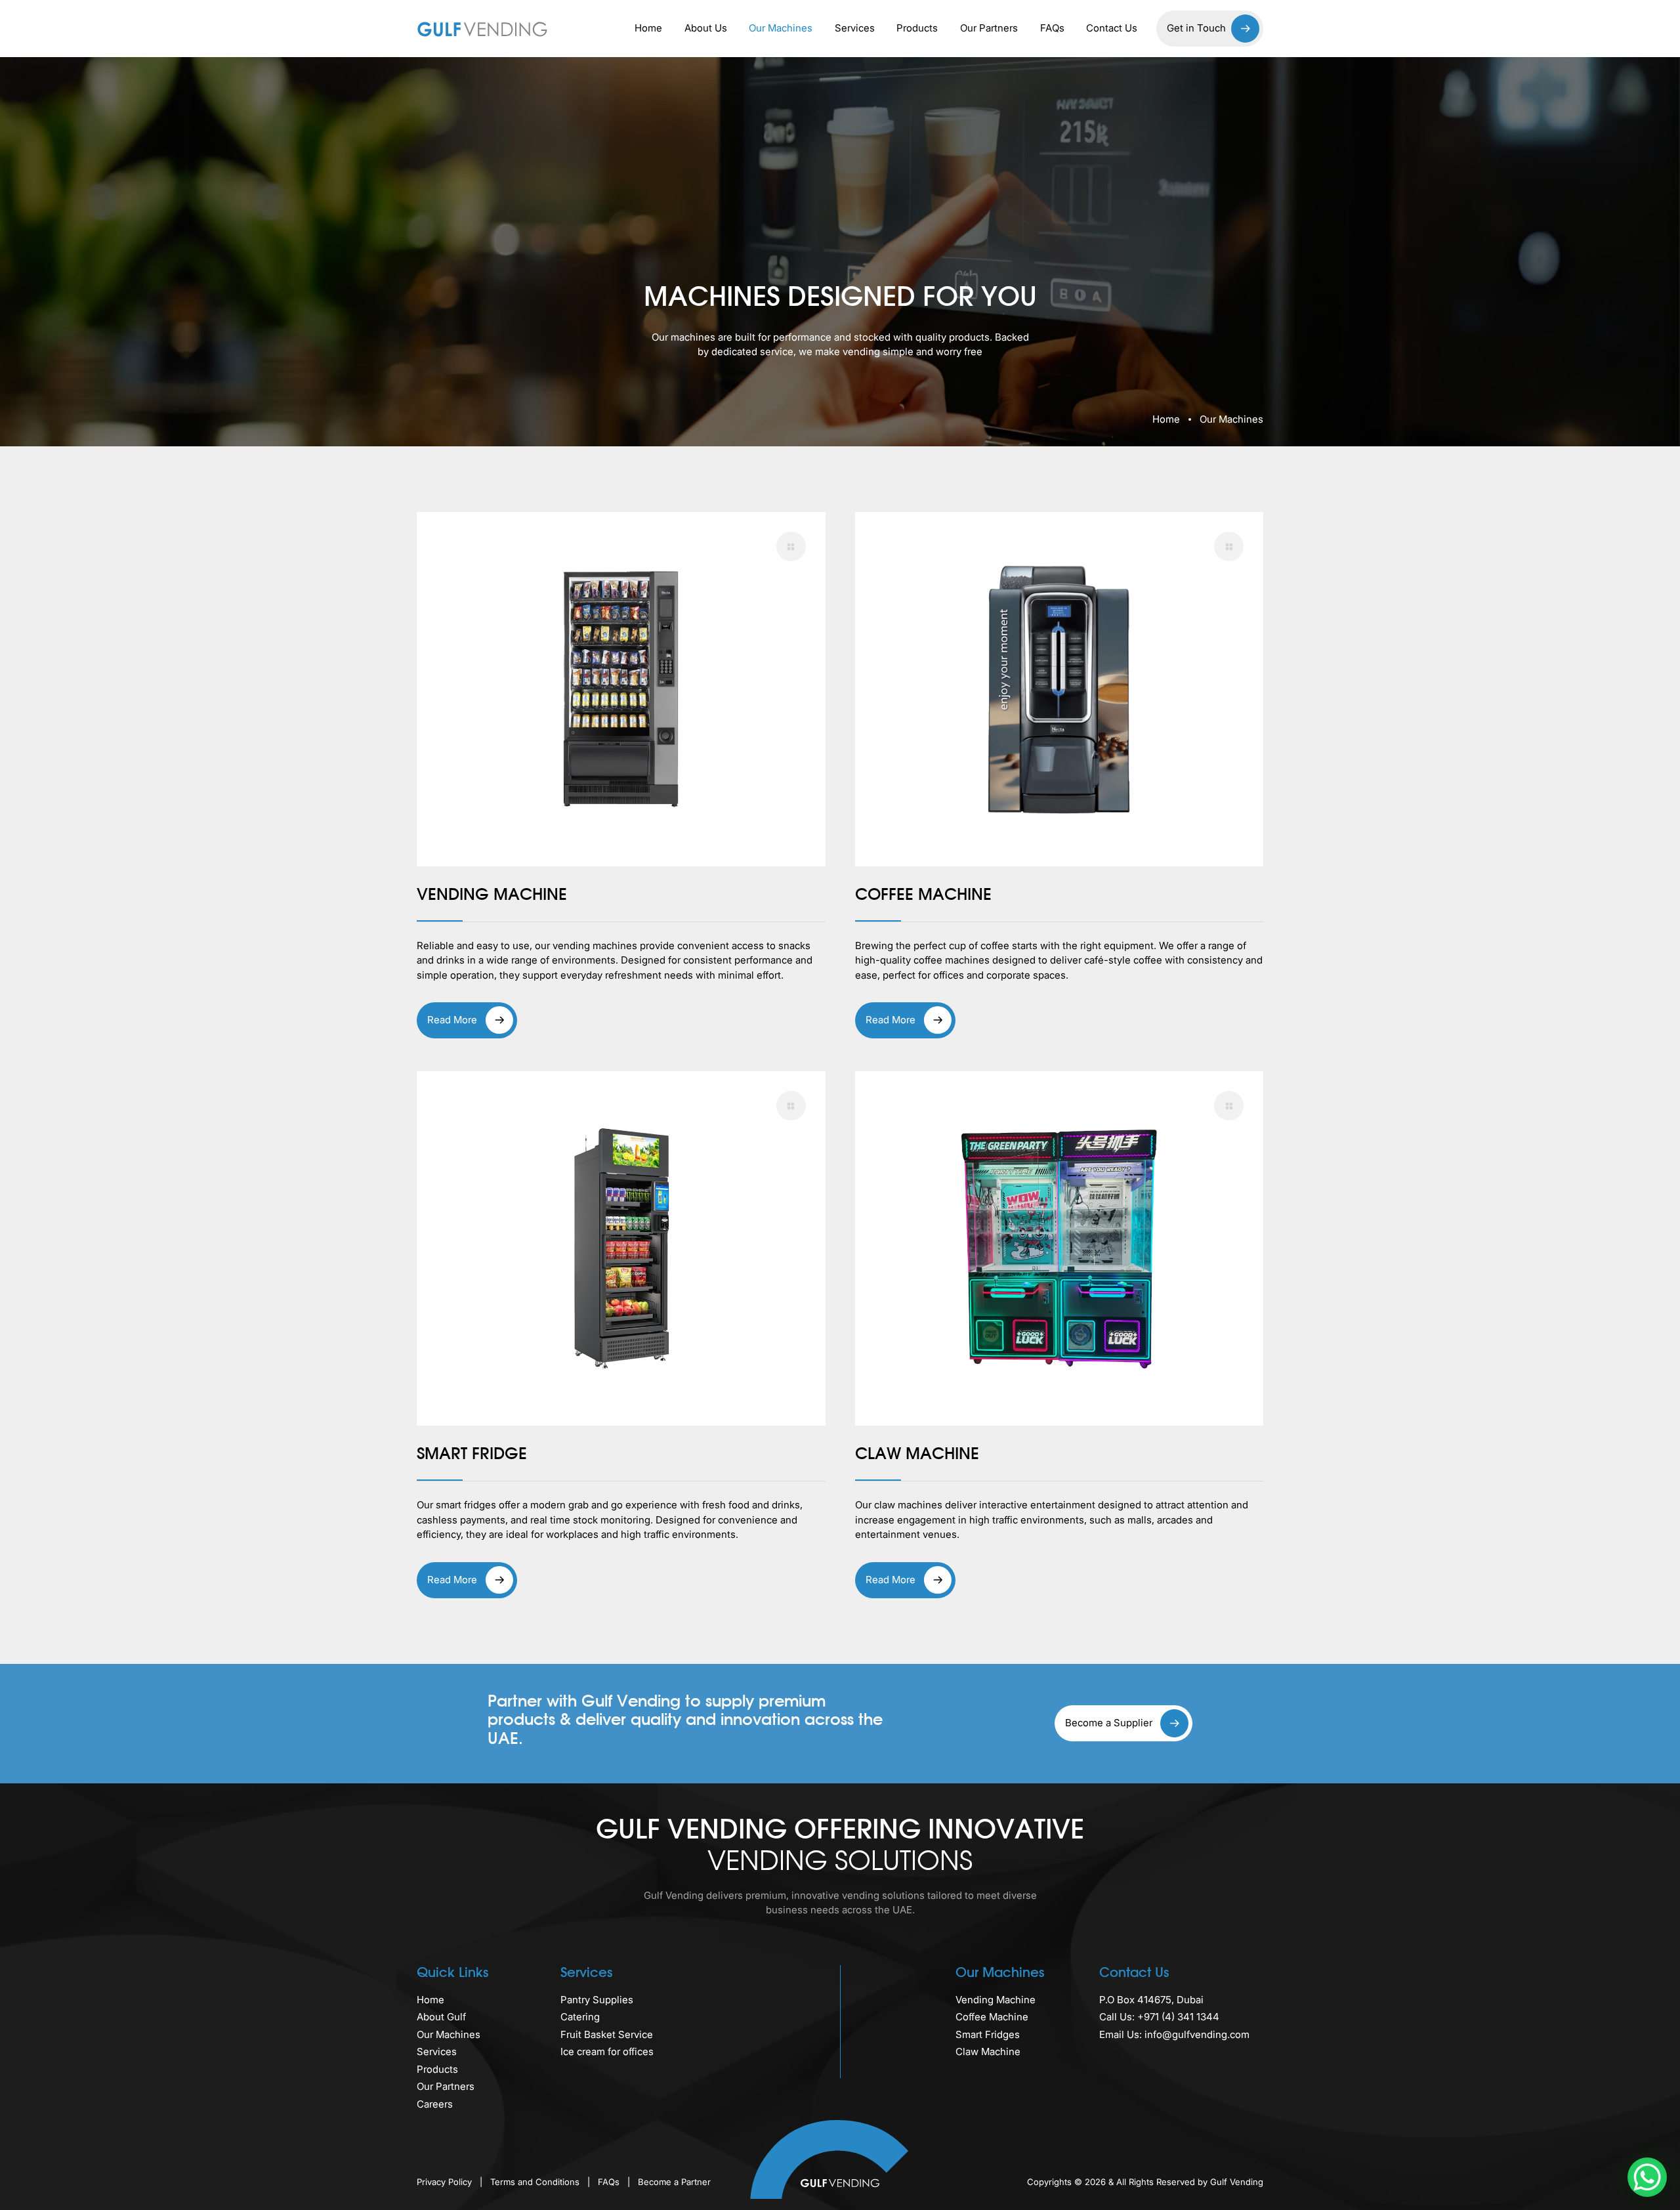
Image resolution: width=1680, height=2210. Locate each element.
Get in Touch (1196, 28)
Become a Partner (674, 2182)
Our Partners (989, 28)
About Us (706, 28)
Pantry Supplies (597, 2000)
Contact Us (1112, 28)
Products (917, 28)
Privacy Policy (446, 2182)
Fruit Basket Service (607, 2034)
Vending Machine (996, 2000)
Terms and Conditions (536, 2182)
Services (855, 28)
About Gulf (441, 2017)
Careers (435, 2104)
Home (648, 28)
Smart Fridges (988, 2034)
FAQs (1052, 28)
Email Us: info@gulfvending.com (1174, 2034)
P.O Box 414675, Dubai (1151, 2000)
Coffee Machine (992, 2017)
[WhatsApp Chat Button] (1647, 2177)
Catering (580, 2017)
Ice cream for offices (607, 2051)
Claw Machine (988, 2051)
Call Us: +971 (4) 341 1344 (1159, 2017)
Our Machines (781, 28)
